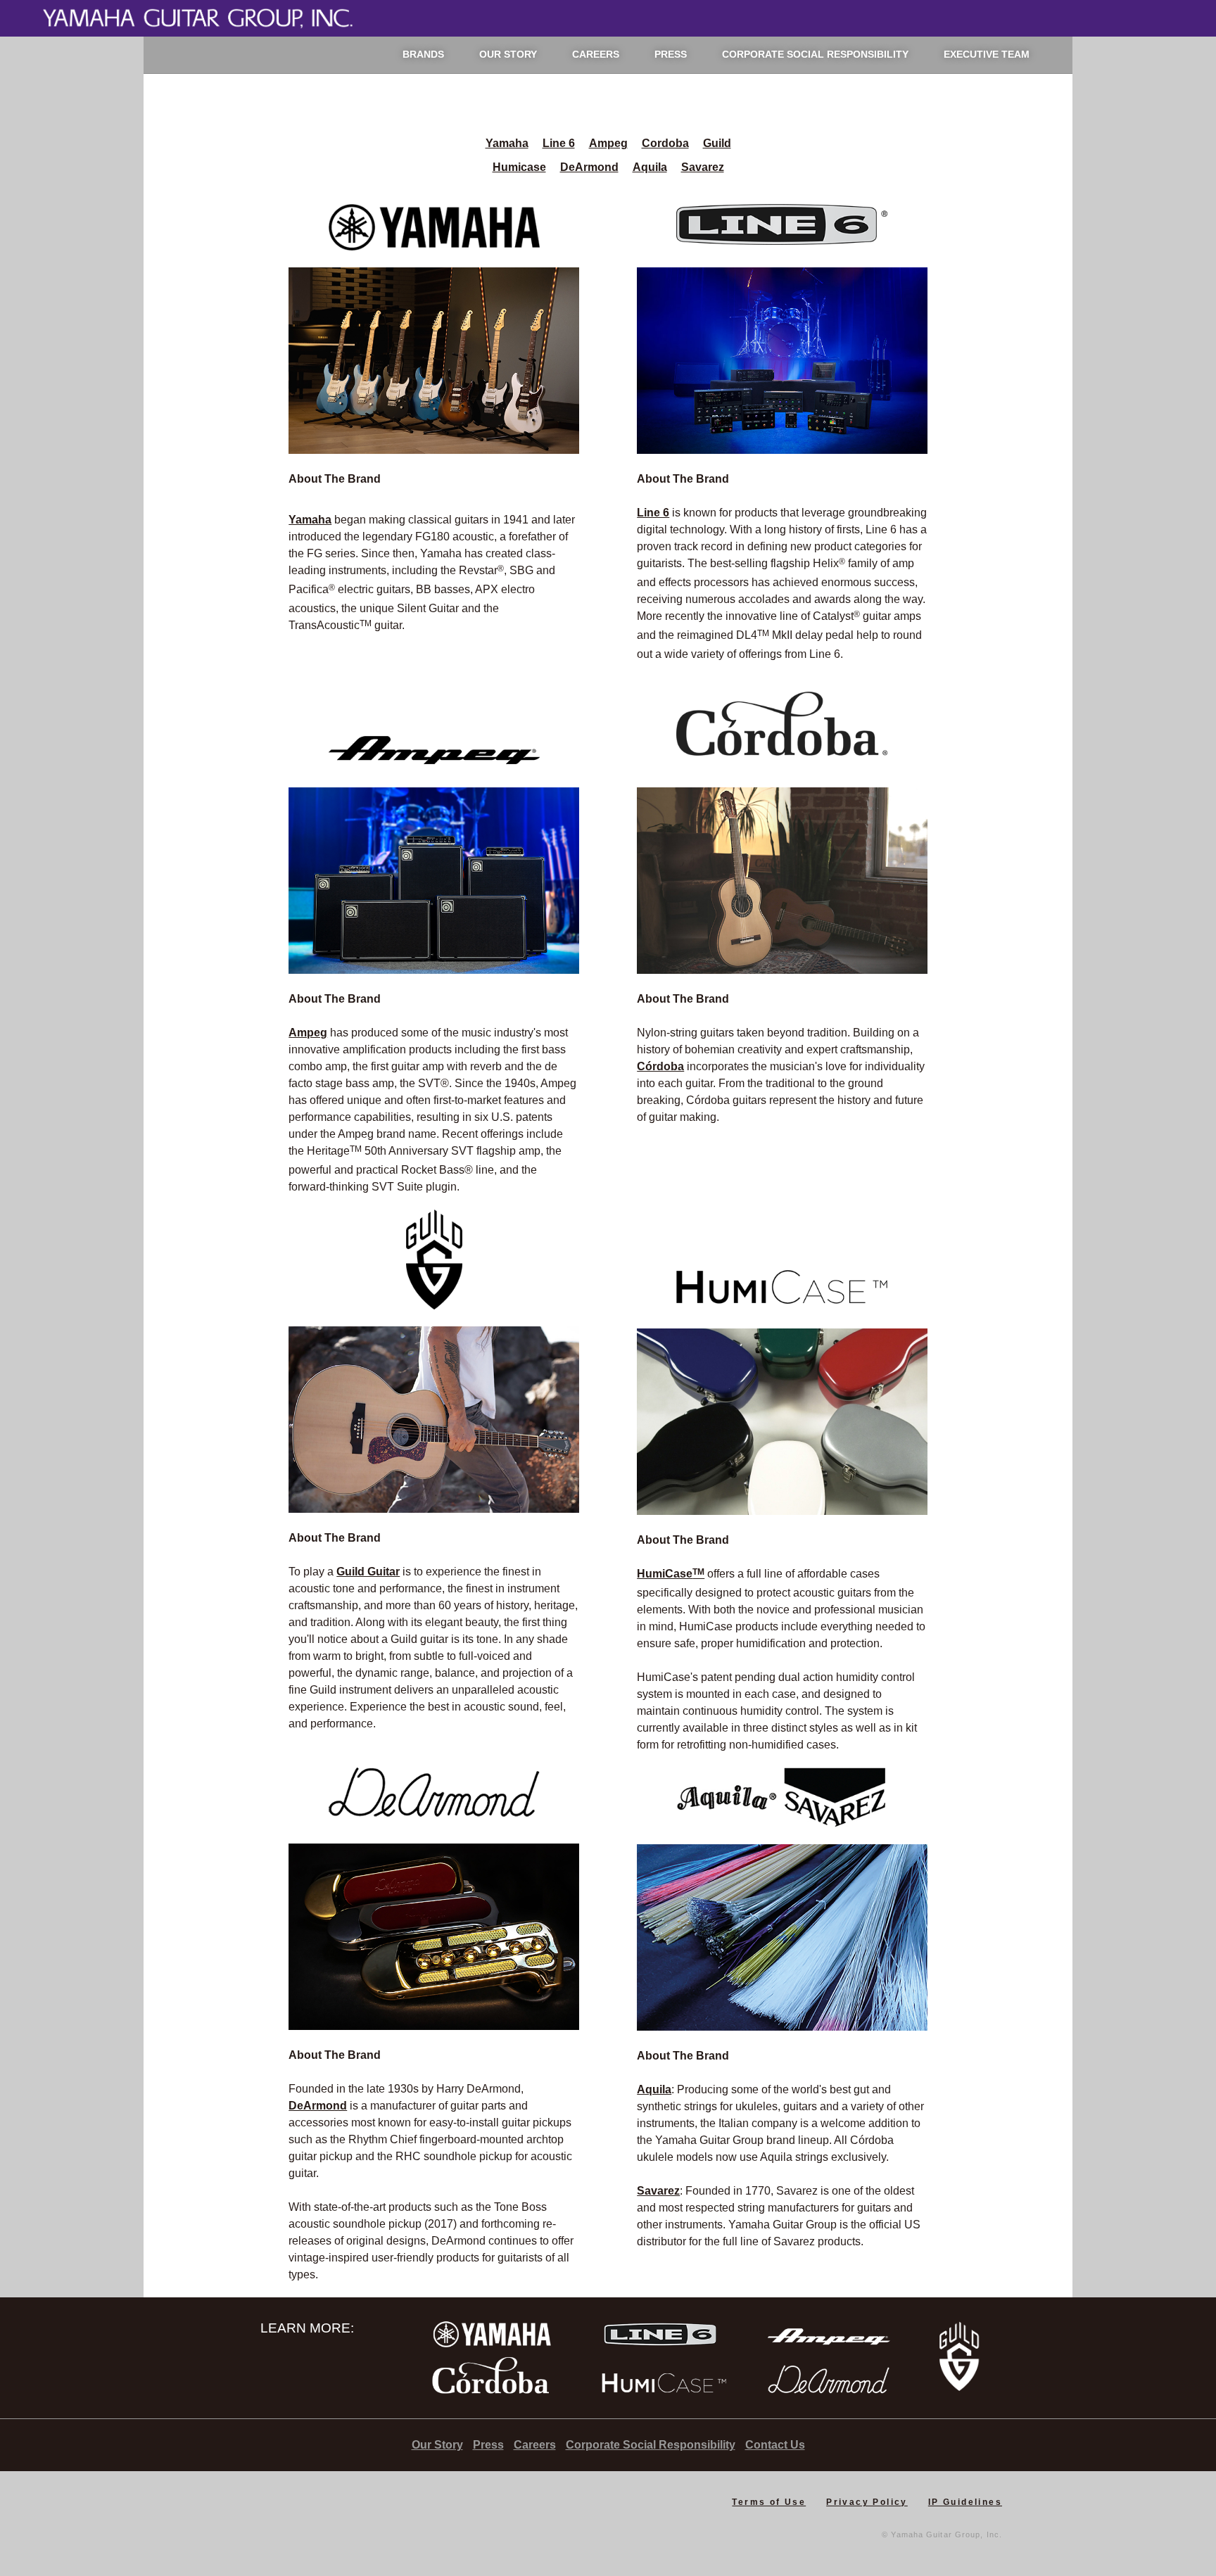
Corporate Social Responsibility (651, 2445)
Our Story (437, 2445)
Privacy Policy (867, 2502)
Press (488, 2445)
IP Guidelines (965, 2502)
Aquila (650, 167)
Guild (717, 143)
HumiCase (671, 1574)
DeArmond (589, 167)
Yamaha (507, 143)
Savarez (703, 167)
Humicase (519, 167)
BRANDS (423, 54)
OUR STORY (508, 54)
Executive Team (987, 54)
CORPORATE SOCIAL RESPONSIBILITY (815, 54)
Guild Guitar (368, 1572)
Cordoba (665, 143)
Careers (535, 2445)
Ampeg (608, 143)
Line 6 (559, 143)
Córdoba (660, 1066)
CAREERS (596, 54)
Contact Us (775, 2445)
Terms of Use (769, 2502)
